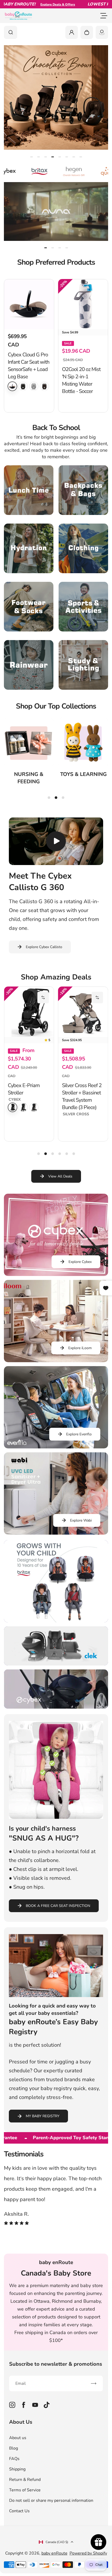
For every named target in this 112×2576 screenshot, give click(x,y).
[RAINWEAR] (29, 665)
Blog (14, 2448)
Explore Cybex (80, 1262)
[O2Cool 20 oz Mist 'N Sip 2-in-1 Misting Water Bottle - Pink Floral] (29, 304)
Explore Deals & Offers (28, 4)
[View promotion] (56, 97)
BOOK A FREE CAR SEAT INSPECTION (58, 1906)
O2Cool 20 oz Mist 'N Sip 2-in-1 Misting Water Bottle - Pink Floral (27, 381)
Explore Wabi (81, 1520)
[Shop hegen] (32, 171)
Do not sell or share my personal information (51, 2500)
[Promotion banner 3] (56, 1689)
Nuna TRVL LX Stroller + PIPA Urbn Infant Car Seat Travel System (82, 1088)
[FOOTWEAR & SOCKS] (29, 607)
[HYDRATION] (29, 548)
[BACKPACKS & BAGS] (83, 490)
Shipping (17, 2469)
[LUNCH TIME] (29, 490)
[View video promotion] (56, 211)
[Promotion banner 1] (56, 1581)
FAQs (14, 2459)
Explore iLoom (80, 1348)
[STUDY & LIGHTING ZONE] (83, 665)
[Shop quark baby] (66, 171)
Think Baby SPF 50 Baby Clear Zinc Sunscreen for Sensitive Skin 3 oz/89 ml (82, 384)
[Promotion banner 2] (56, 1646)
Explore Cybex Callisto (44, 947)
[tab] (32, 157)
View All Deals (60, 1176)
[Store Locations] (102, 32)
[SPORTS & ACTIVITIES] (83, 607)
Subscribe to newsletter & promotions (56, 2364)
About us (18, 2438)
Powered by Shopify (88, 2553)
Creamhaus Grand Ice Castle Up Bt (27, 1089)
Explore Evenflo (79, 1434)
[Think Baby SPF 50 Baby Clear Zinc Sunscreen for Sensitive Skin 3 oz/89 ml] (83, 304)
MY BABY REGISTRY (43, 2116)
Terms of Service (25, 2490)
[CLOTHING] (83, 548)
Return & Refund (25, 2480)
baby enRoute (54, 2553)
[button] (43, 997)
